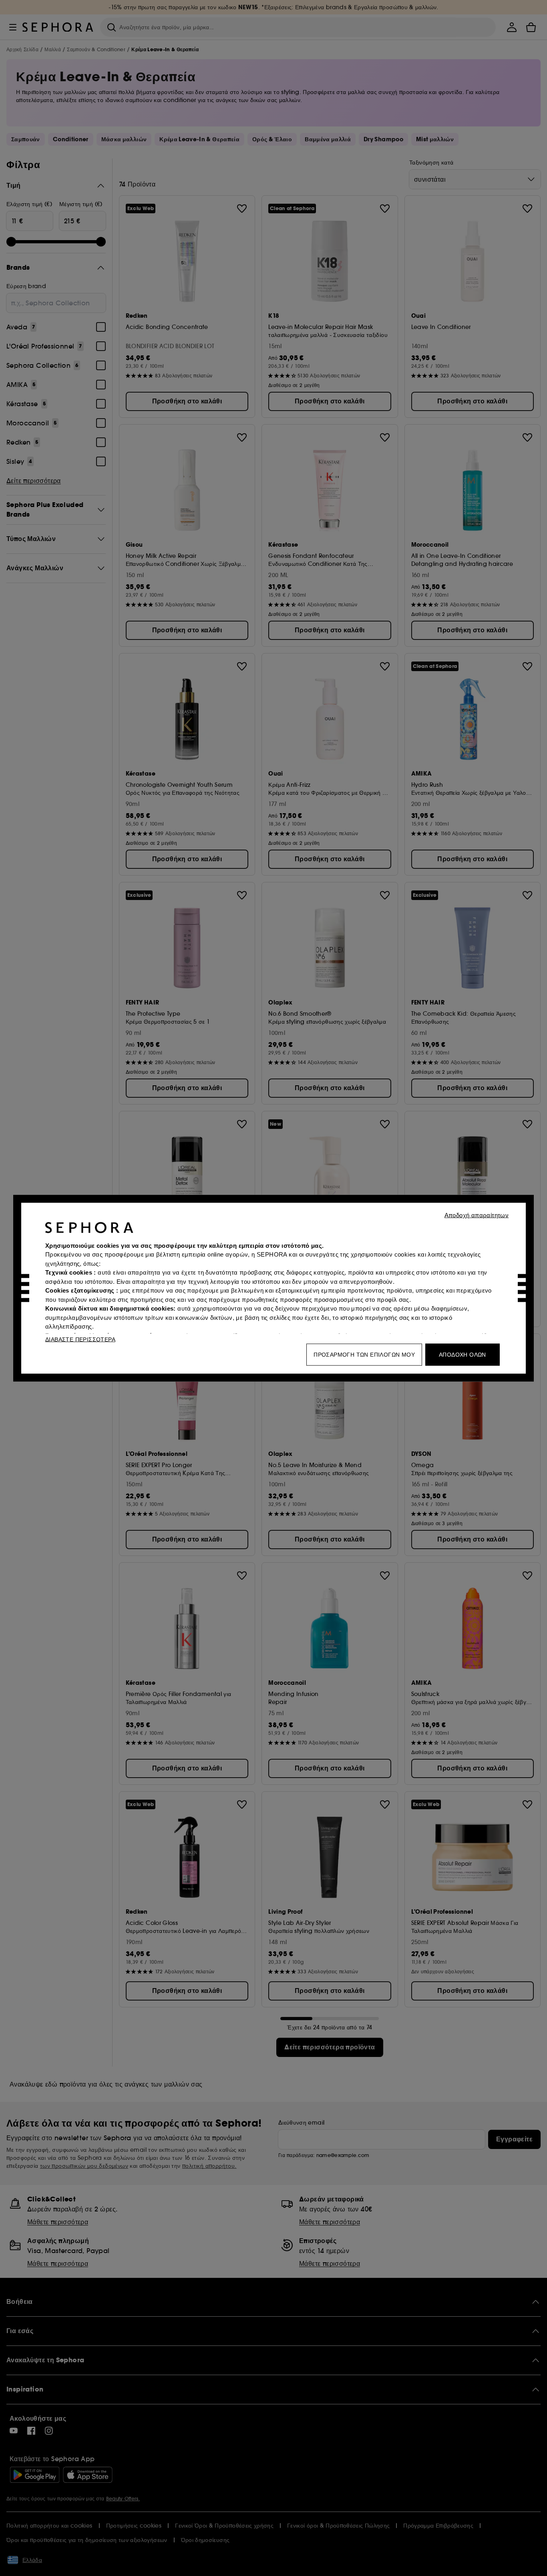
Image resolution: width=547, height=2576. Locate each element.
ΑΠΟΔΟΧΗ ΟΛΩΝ (463, 1354)
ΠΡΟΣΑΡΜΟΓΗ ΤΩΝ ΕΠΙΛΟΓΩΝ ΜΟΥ (364, 1354)
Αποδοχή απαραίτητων (477, 1215)
